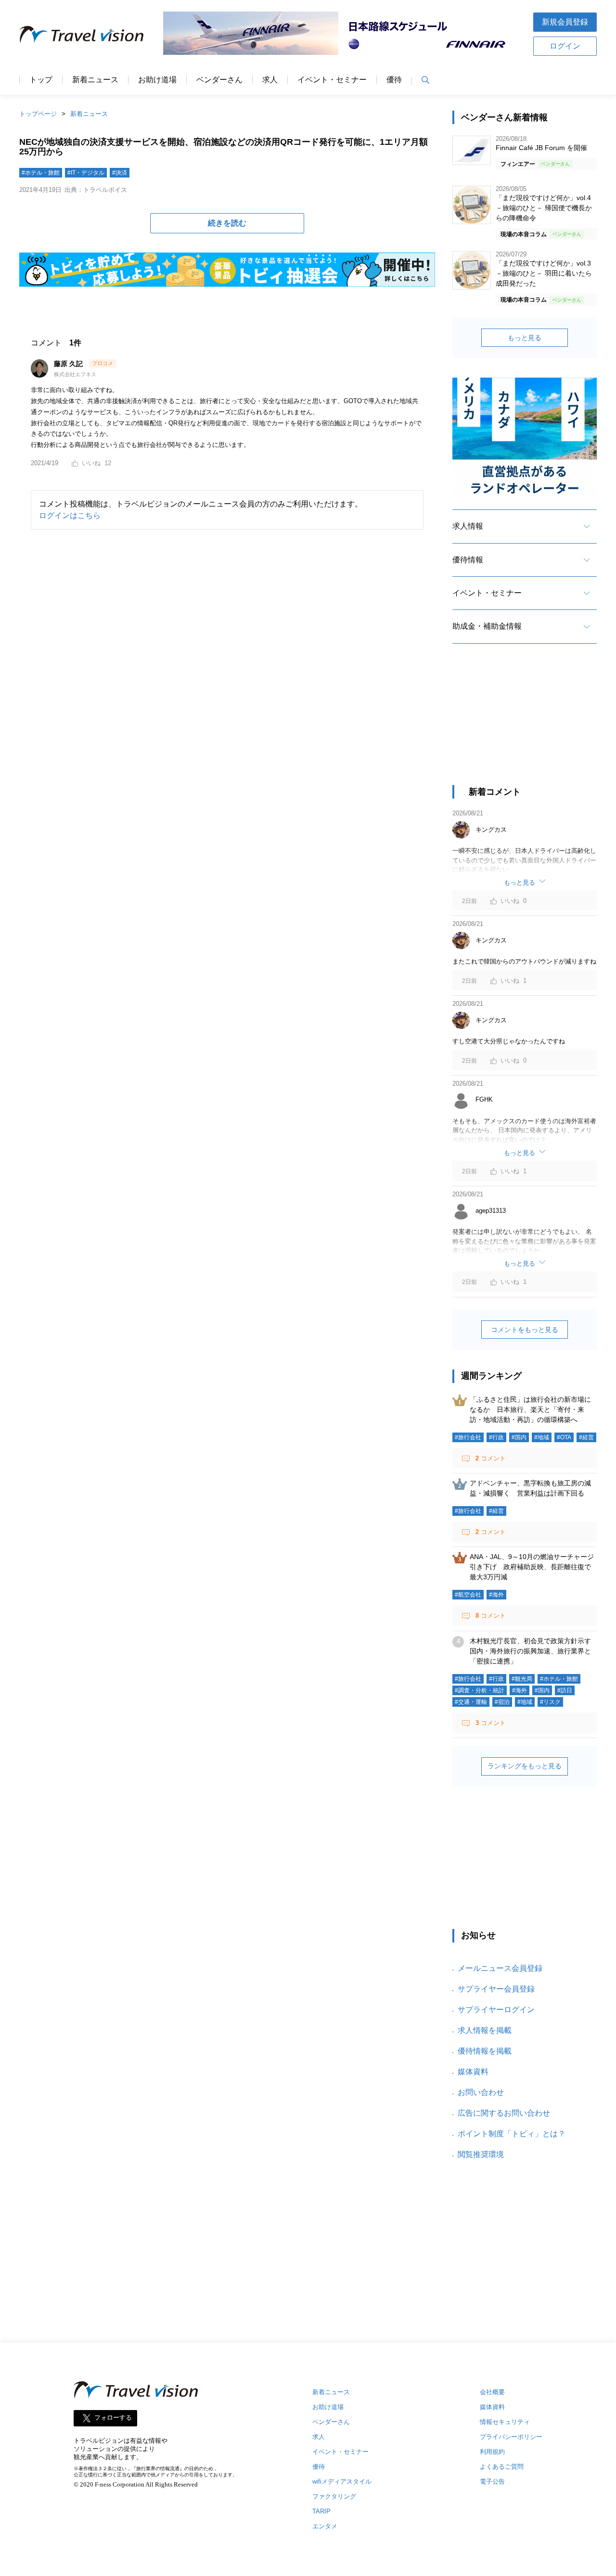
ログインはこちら (70, 515)
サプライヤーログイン (496, 2010)
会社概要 (492, 2392)
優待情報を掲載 (485, 2051)
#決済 (120, 173)
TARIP (321, 2511)
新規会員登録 (565, 22)
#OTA (564, 1437)
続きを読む (227, 223)
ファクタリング (334, 2496)
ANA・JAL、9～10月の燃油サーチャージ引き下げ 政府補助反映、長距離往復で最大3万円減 (532, 1567)
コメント (491, 1458)
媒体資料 (473, 2072)
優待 (394, 80)
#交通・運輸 (471, 1702)
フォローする (113, 2418)
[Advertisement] (525, 723)
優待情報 (468, 560)
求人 (270, 80)
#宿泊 (502, 1702)
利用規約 (492, 2452)
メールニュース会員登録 (500, 1968)
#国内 (519, 1437)
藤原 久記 (69, 364)
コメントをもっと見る (525, 1330)
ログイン (565, 46)
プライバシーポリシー (511, 2437)
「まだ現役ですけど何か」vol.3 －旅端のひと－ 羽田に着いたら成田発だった (544, 273)
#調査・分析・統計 (480, 1690)
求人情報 (468, 526)
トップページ (38, 114)
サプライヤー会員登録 (496, 1989)
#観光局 (522, 1679)
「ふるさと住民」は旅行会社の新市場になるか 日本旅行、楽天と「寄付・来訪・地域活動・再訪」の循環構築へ (530, 1409)
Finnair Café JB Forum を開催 (541, 148)
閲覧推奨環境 (481, 2154)
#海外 (496, 1595)
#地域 (542, 1437)
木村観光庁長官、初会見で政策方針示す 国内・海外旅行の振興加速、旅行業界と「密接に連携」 (534, 1651)
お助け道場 (157, 80)
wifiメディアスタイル (342, 2481)
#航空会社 (468, 1595)
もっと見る (525, 338)
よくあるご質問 (502, 2467)
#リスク (550, 1702)
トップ (41, 80)
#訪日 (565, 1690)
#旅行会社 (468, 1437)
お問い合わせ (481, 2092)
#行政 (496, 1437)
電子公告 (492, 2481)
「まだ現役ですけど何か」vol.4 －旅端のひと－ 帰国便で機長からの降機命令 (544, 208)
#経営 (586, 1437)
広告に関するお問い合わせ (504, 2113)
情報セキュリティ (505, 2422)
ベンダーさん (219, 80)
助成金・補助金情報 (487, 626)
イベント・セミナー (332, 80)
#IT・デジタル (86, 173)
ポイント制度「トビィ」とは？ (512, 2134)
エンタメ (325, 2526)
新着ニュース (95, 80)
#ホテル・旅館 (41, 173)
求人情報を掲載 (485, 2030)
